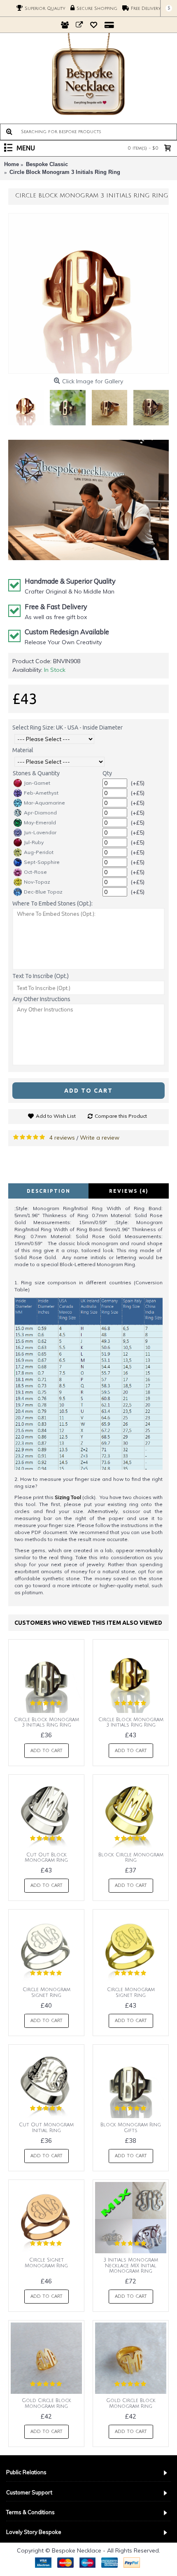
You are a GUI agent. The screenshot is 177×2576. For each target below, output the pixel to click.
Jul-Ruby (34, 842)
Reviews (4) (129, 1191)
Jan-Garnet (37, 783)
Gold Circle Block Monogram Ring (47, 2403)
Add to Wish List (56, 1116)
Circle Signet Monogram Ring (46, 2263)
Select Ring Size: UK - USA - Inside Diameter (68, 727)
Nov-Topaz (37, 882)
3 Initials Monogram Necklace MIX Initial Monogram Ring (131, 2265)
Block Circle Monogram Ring (131, 1858)
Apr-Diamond (40, 813)
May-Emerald (40, 822)
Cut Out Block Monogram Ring (46, 1858)
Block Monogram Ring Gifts (131, 2128)
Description (49, 1191)
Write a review (100, 1138)
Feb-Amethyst (41, 793)
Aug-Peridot (39, 852)
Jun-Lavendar (40, 832)
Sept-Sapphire (42, 862)
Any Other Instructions (41, 999)
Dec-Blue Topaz (43, 892)
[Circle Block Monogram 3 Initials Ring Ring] (88, 293)
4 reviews (62, 1138)
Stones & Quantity (36, 773)
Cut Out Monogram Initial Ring (46, 2128)
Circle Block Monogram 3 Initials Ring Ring (47, 1722)
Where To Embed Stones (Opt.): (52, 903)
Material (23, 750)
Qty (107, 773)
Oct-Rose (35, 872)
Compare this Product (121, 1116)
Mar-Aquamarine (44, 803)
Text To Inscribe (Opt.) (41, 976)
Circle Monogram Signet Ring (47, 1992)
